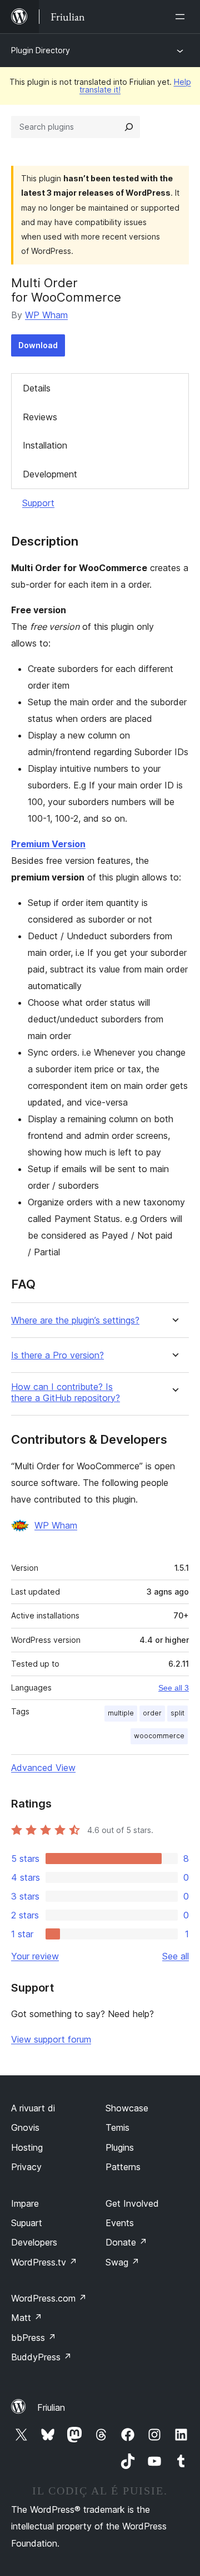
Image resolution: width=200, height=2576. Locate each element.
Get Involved (132, 2203)
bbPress (34, 2338)
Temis (117, 2127)
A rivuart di (33, 2108)
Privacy (26, 2167)
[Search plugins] (129, 127)
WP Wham (46, 315)
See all (176, 1956)
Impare (25, 2203)
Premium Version (48, 844)
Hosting (27, 2147)
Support (38, 503)
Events (120, 2223)
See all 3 (174, 1688)
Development (50, 474)
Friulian (51, 2407)
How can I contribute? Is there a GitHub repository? (66, 1392)
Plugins (120, 2147)
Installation (45, 445)
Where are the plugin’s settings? (75, 1320)
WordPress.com (49, 2298)
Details (37, 388)
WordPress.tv (44, 2262)
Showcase (127, 2108)
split (177, 1713)
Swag (122, 2262)
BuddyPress (41, 2357)
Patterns (123, 2167)
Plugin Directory (41, 50)
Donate (126, 2242)
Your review (35, 1956)
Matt (27, 2318)
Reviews (40, 417)
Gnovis (25, 2127)
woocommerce (159, 1736)
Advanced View (43, 1768)
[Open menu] (182, 17)
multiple (121, 1713)
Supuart (27, 2223)
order (152, 1713)
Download (38, 345)
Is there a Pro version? (57, 1355)
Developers (34, 2242)
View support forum (51, 2039)
